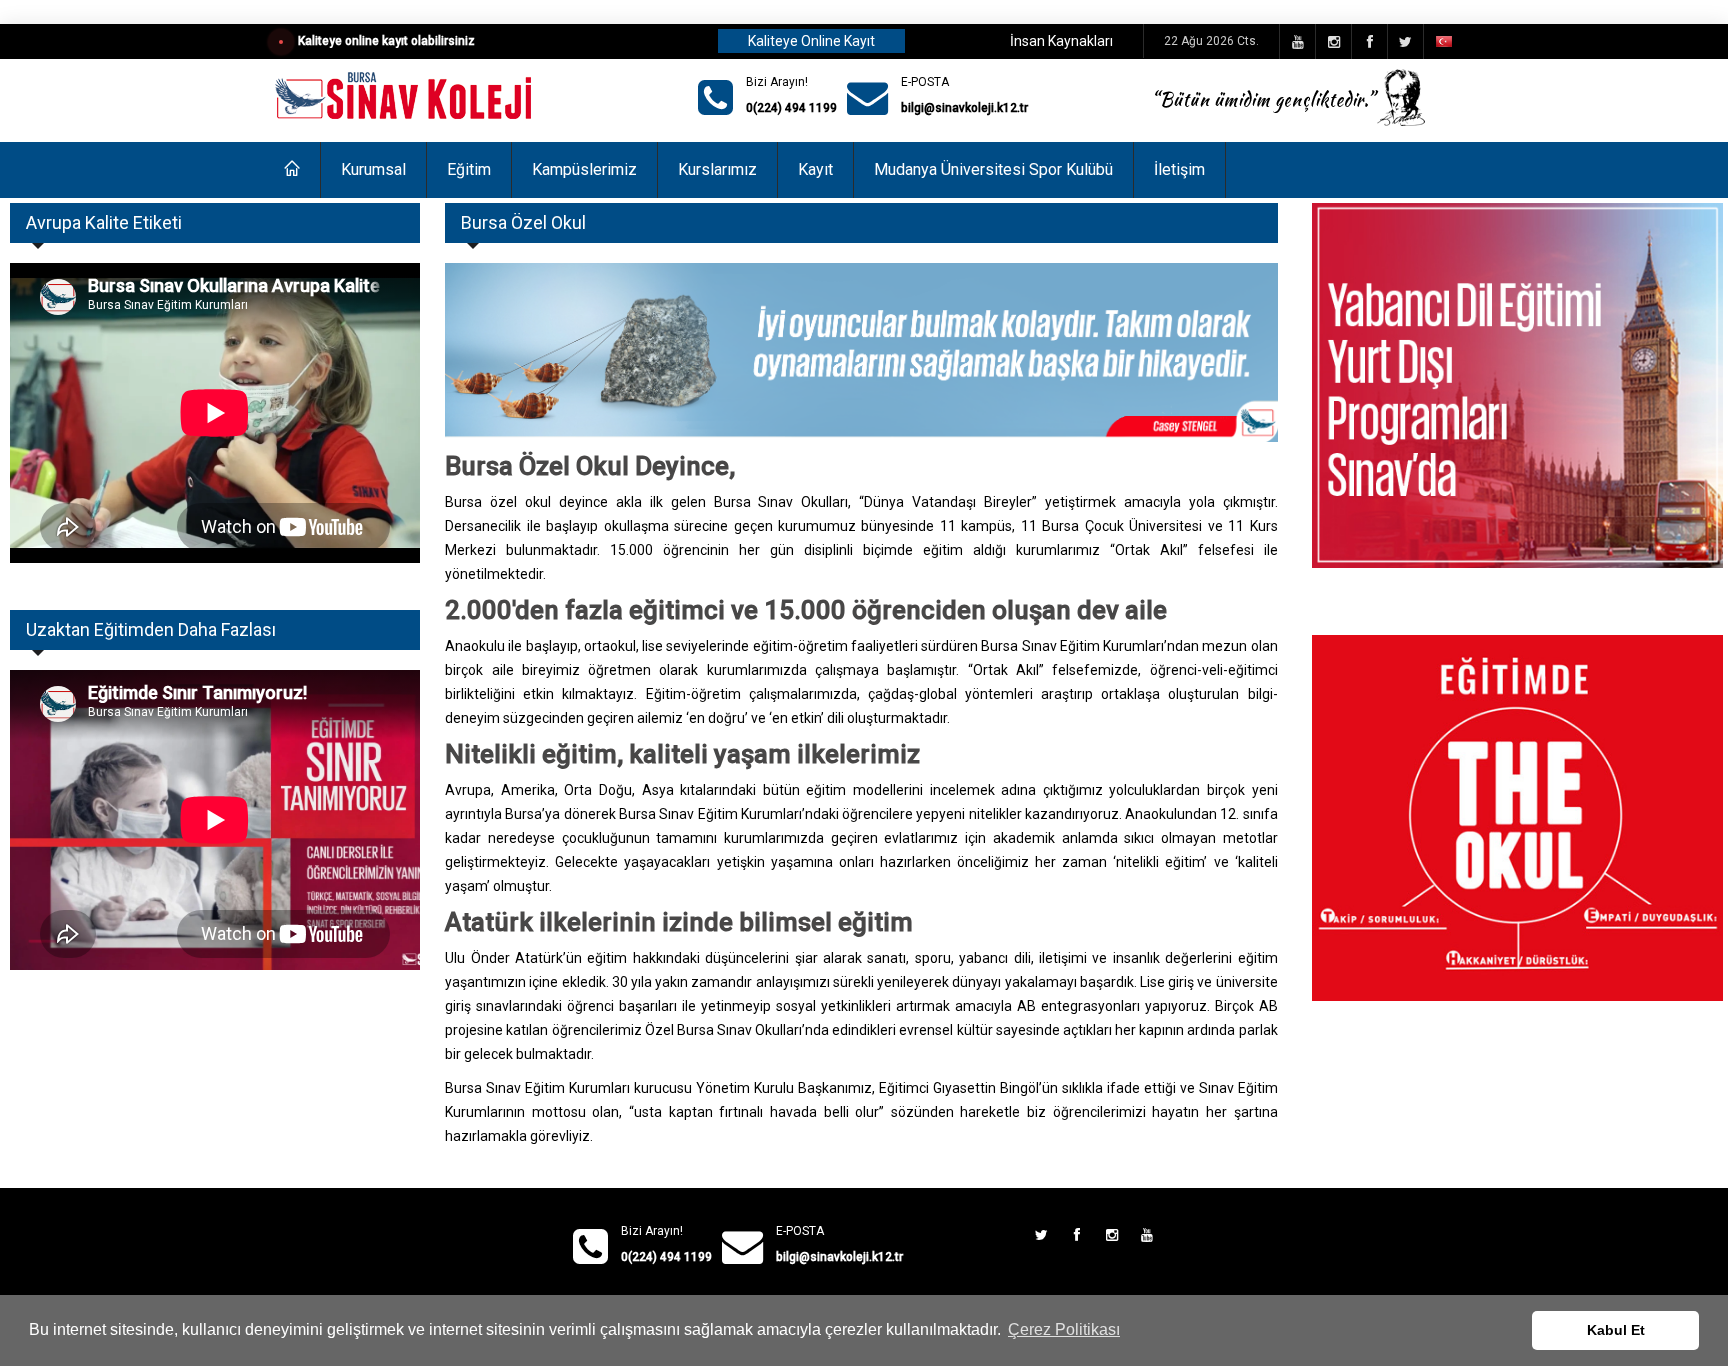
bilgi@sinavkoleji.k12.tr (964, 108)
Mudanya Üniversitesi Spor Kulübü (993, 169)
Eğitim (469, 169)
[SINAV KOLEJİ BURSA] (405, 97)
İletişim (1179, 169)
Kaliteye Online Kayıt (811, 41)
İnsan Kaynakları (1061, 41)
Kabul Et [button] (1616, 1330)
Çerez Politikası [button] (1064, 1329)
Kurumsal (373, 169)
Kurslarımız (717, 169)
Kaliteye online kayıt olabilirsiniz (386, 41)
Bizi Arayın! (777, 82)
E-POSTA (925, 82)
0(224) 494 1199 (791, 108)
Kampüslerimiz (584, 169)
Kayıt (815, 169)
